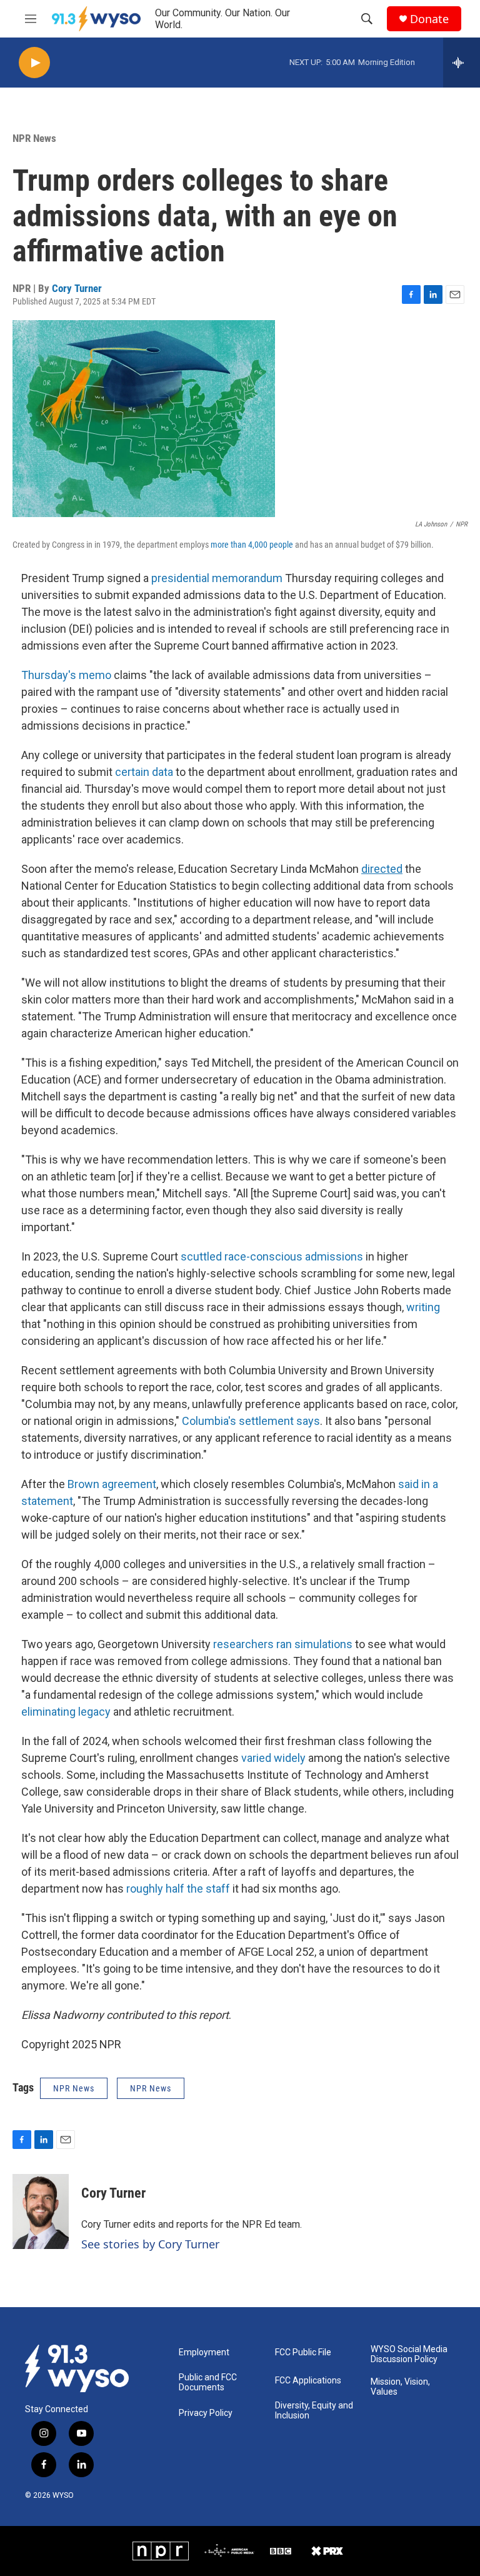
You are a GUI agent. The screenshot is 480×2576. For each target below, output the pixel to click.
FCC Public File (303, 2352)
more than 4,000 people (252, 545)
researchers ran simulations (283, 1644)
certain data (144, 772)
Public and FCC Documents (208, 2382)
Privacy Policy (206, 2413)
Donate (429, 19)
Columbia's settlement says (251, 1421)
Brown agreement (112, 1484)
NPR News (34, 138)
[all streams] (462, 63)
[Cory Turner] (41, 2211)
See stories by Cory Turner (150, 2244)
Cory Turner (77, 288)
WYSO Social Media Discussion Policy (409, 2354)
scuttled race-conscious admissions (272, 1256)
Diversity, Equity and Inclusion (314, 2411)
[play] (34, 63)
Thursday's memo (66, 675)
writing (423, 1307)
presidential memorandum (217, 578)
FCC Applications (308, 2381)
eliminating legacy (66, 1712)
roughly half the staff (178, 1889)
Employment (204, 2352)
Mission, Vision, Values (400, 2387)
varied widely (273, 1758)
